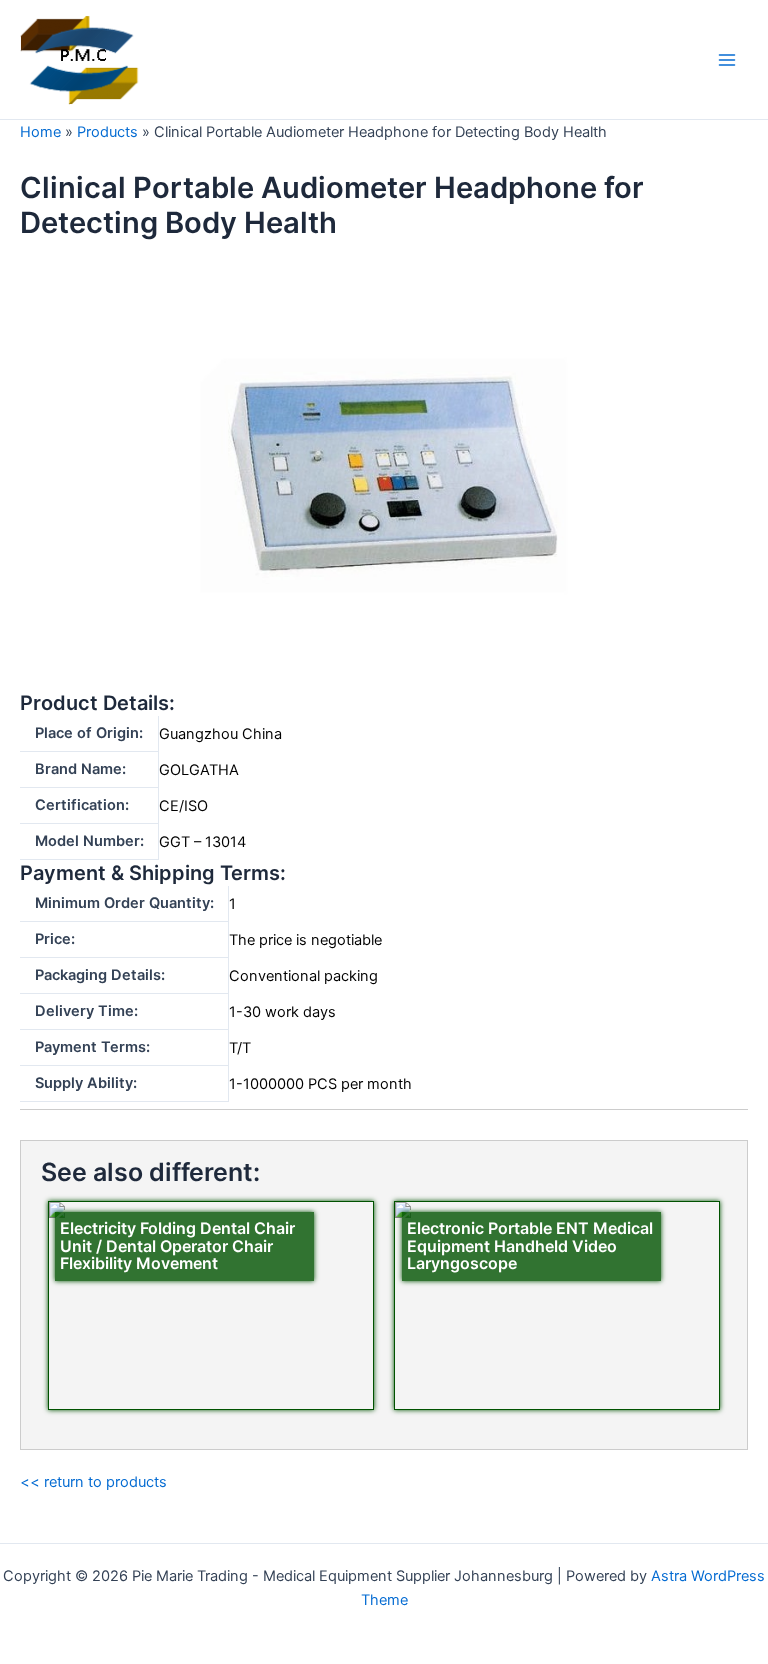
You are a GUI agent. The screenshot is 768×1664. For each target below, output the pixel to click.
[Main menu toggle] (727, 60)
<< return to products (93, 1482)
